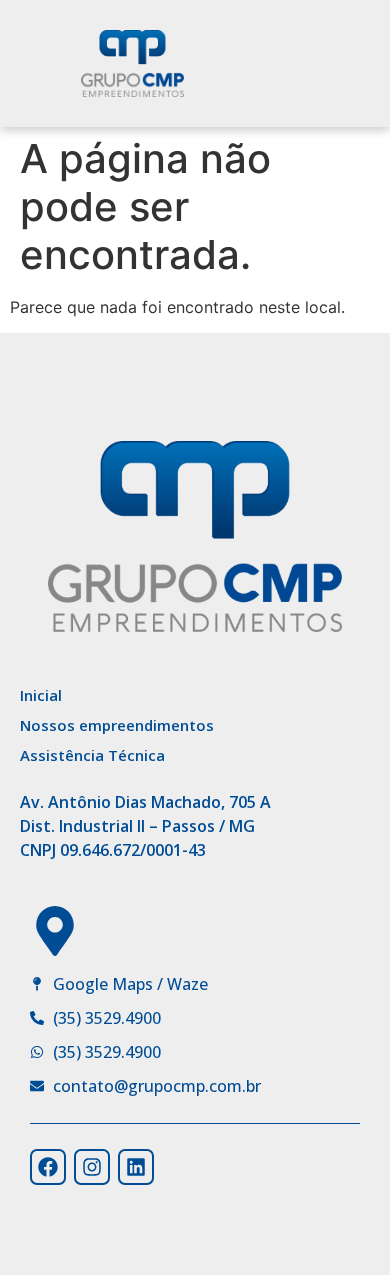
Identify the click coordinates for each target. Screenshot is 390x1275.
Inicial (41, 695)
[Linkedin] (136, 1167)
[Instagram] (92, 1167)
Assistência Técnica (92, 755)
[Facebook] (48, 1167)
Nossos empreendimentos (117, 725)
